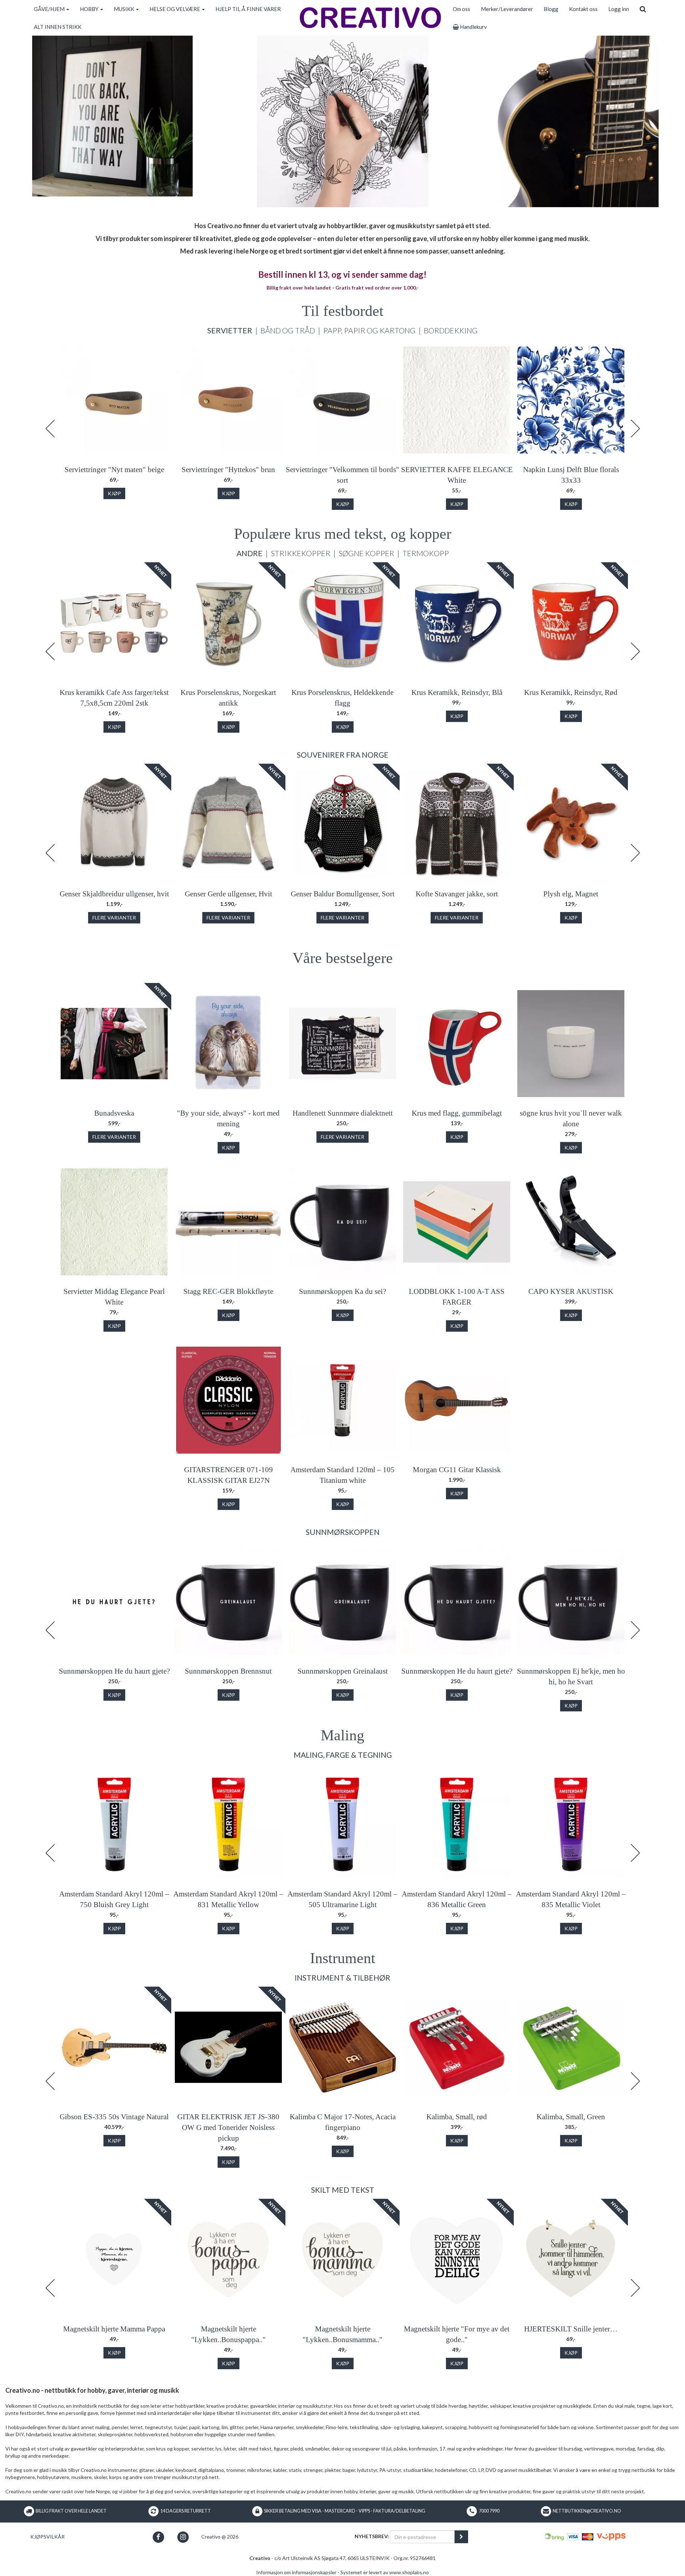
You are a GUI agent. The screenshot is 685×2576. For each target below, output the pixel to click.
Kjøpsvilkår (47, 2537)
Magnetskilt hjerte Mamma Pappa (114, 2329)
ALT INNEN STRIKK (58, 27)
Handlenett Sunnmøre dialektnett (343, 1113)
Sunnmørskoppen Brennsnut (228, 1671)
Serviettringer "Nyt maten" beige (114, 470)
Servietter (230, 330)
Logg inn (619, 9)
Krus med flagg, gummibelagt (457, 1113)
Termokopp (426, 553)
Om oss (461, 9)
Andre (250, 553)
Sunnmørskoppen (343, 1532)
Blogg (551, 9)
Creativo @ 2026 (220, 2537)
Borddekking (451, 330)
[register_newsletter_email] (461, 2537)
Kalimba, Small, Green (571, 2117)
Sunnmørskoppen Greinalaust (343, 1671)
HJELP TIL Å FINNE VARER (248, 9)
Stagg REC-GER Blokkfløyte (228, 1291)
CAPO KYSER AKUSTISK (571, 1291)
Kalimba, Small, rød (457, 2117)
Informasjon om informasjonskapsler (296, 2572)
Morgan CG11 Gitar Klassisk (457, 1470)
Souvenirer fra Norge (343, 755)
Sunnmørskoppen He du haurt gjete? (114, 1671)
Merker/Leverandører (507, 9)
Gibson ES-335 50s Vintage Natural (114, 2117)
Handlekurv (473, 27)
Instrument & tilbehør (342, 1978)
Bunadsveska (114, 1113)
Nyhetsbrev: (372, 2536)
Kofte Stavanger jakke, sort (457, 894)
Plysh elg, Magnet (571, 894)
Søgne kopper (366, 553)
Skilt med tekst (343, 2190)
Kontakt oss (583, 9)
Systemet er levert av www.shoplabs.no (385, 2572)
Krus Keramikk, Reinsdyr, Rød (571, 692)
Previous (50, 429)
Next (635, 429)
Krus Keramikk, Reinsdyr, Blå (457, 692)
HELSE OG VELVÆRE (175, 9)
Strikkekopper (301, 553)
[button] (158, 2537)
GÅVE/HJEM (50, 9)
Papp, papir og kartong (369, 330)
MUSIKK (125, 9)
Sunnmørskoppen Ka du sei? (342, 1291)
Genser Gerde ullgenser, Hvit (229, 894)
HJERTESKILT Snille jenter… (571, 2329)
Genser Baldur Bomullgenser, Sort (343, 894)
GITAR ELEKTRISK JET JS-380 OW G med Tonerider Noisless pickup (228, 2127)
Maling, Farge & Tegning (343, 1755)
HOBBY (90, 9)
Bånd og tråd (288, 330)
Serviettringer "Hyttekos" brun (228, 470)
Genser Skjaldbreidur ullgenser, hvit (114, 894)
